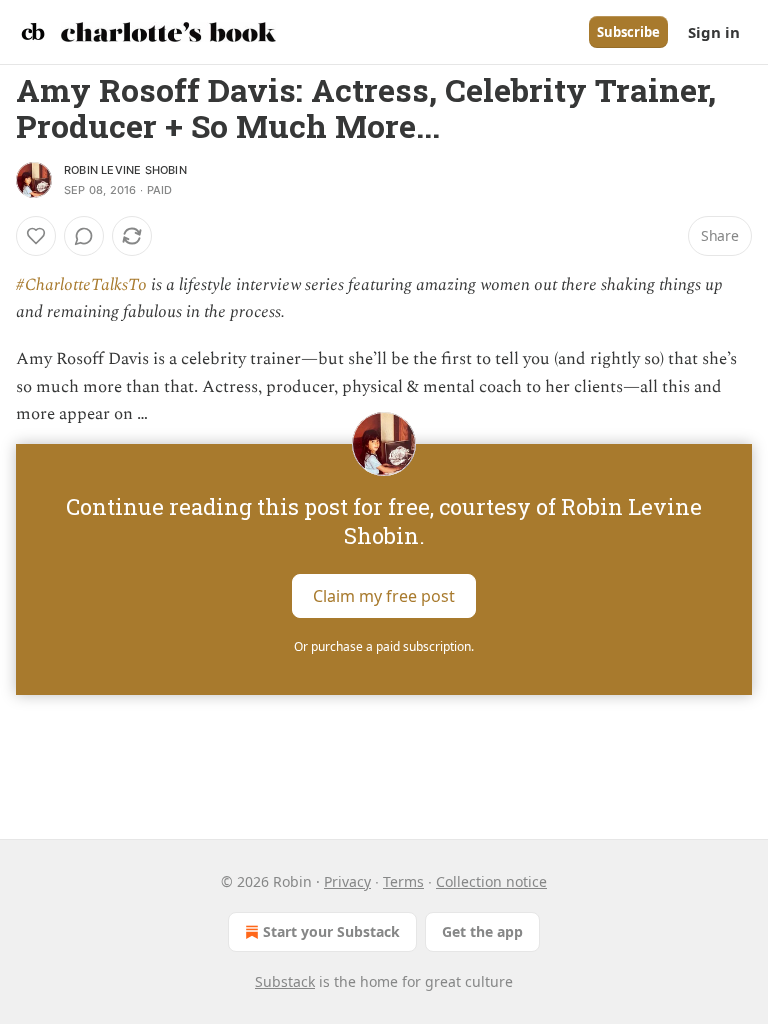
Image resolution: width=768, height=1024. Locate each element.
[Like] (36, 236)
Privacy (347, 881)
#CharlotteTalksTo (81, 285)
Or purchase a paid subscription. (384, 646)
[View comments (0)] (84, 236)
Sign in (714, 32)
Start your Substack (331, 931)
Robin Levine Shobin (125, 170)
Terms (403, 881)
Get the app (482, 931)
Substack (285, 981)
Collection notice (491, 881)
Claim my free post (384, 596)
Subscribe (628, 32)
